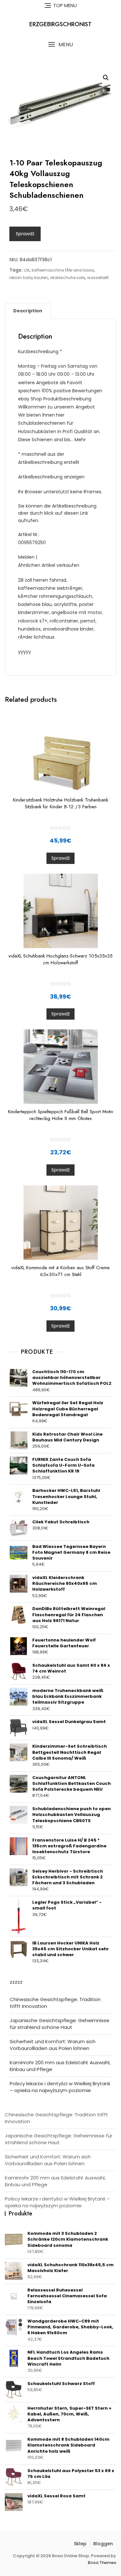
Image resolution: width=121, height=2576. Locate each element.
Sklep (80, 2544)
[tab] (28, 311)
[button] (60, 45)
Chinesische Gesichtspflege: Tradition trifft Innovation (55, 2003)
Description (28, 311)
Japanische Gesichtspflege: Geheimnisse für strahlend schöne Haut (60, 2024)
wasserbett (98, 278)
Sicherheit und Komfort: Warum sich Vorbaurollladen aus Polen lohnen (53, 2045)
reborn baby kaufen (29, 278)
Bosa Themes (102, 2563)
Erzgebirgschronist (60, 24)
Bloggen (103, 2544)
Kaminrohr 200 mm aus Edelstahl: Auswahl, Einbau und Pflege (60, 2066)
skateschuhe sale (67, 278)
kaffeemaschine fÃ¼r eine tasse (63, 270)
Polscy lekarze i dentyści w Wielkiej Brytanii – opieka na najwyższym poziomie (60, 2087)
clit (26, 270)
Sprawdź (25, 234)
